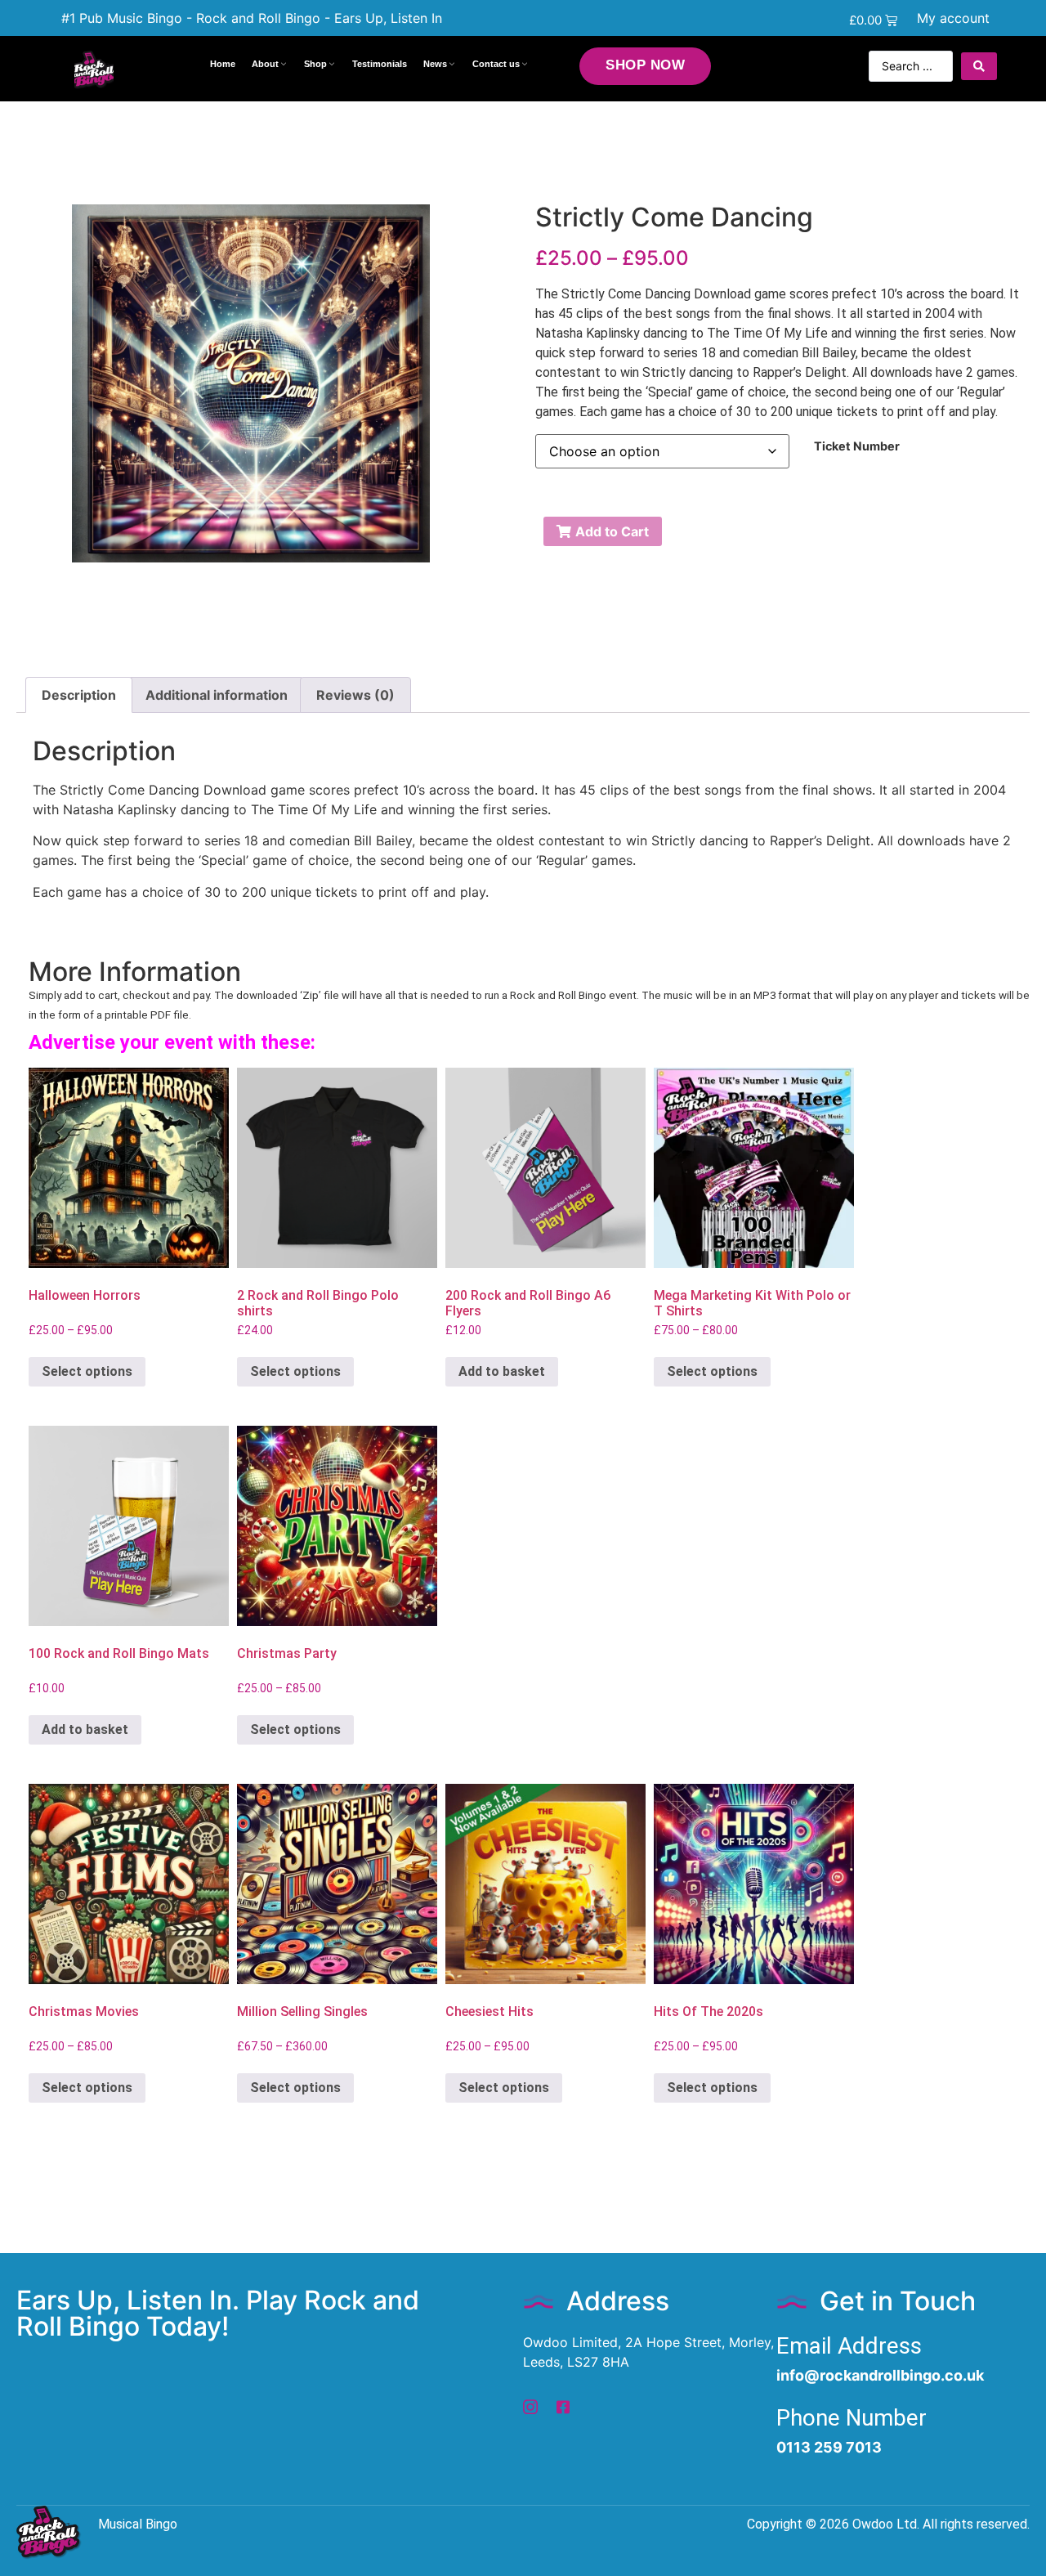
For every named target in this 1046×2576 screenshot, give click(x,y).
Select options (87, 1371)
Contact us (496, 64)
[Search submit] (979, 66)
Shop (315, 64)
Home (223, 64)
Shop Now (645, 65)
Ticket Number (857, 446)
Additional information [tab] (217, 695)
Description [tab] (79, 695)
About (265, 64)
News (435, 64)
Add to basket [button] (502, 1371)
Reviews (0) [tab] (355, 695)
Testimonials (380, 64)
